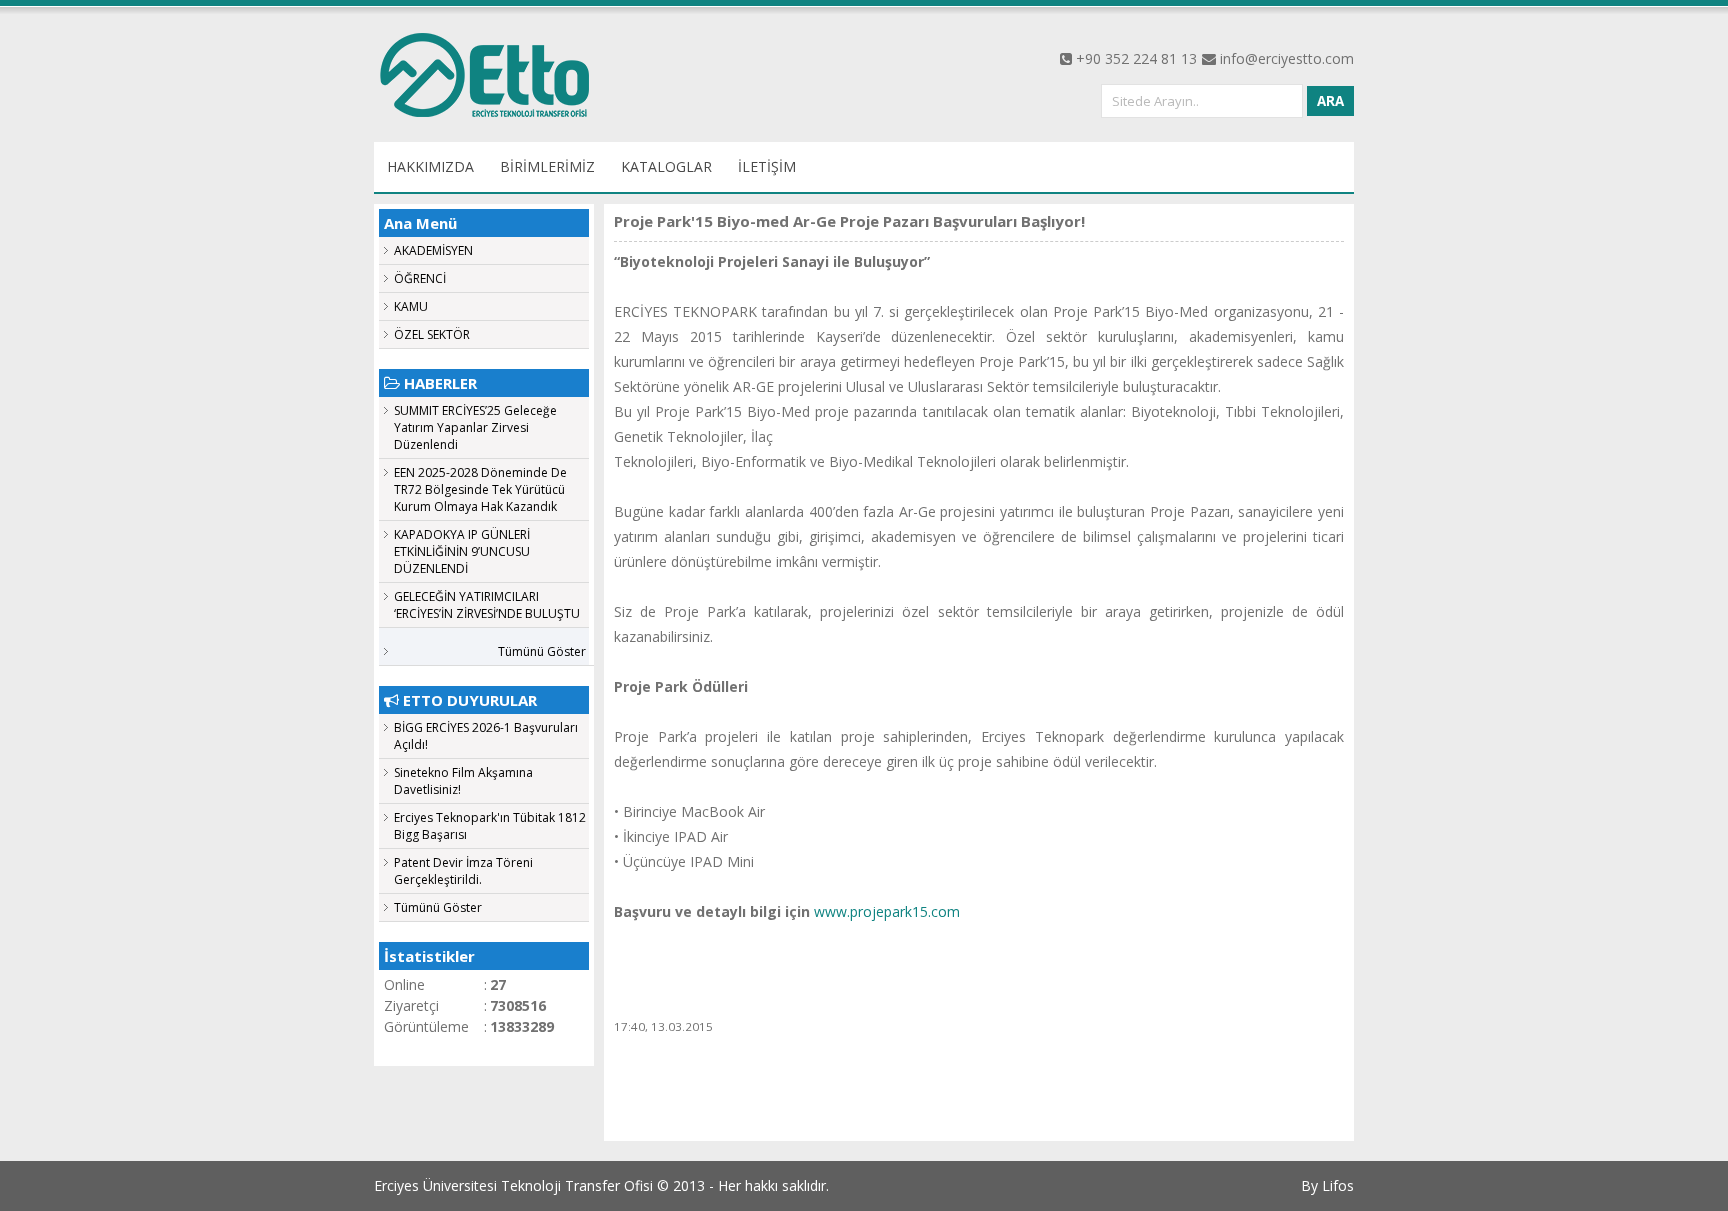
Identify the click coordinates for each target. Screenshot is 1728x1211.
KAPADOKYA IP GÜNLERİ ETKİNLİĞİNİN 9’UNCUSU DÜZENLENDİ (462, 551)
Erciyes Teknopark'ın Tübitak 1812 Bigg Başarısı (490, 826)
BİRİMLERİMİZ (547, 166)
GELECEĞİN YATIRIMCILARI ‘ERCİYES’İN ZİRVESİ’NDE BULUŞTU (487, 605)
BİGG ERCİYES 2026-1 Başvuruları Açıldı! (486, 736)
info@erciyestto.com (1287, 58)
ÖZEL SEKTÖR (432, 334)
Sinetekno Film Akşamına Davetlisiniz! (463, 781)
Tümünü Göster (542, 651)
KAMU (411, 306)
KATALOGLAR (666, 166)
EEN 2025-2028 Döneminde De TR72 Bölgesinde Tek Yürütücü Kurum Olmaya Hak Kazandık (480, 489)
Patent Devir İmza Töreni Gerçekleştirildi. (463, 871)
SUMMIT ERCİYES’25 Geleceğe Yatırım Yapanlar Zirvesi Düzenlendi (475, 427)
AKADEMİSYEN (433, 250)
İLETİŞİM (767, 166)
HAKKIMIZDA (430, 166)
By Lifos (1327, 1185)
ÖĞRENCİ (420, 278)
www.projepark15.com (887, 911)
